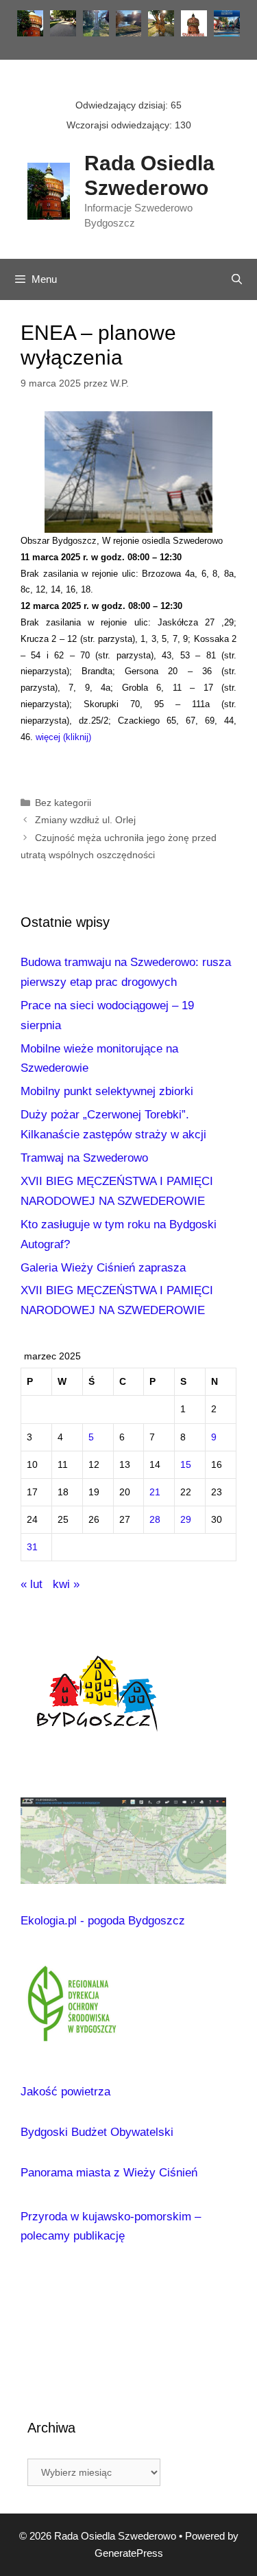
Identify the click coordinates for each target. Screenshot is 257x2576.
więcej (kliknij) (63, 737)
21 (155, 1492)
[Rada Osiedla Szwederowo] (49, 190)
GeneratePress (129, 2553)
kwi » (66, 1584)
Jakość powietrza (65, 2092)
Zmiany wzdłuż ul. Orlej (85, 820)
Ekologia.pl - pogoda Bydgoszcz (103, 1921)
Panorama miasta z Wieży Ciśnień (109, 2173)
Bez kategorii (63, 803)
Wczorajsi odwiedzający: (121, 125)
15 (186, 1465)
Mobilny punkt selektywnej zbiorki (107, 1091)
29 (186, 1520)
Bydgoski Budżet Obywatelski (97, 2132)
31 (32, 1547)
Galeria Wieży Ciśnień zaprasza (103, 1268)
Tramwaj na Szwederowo (84, 1158)
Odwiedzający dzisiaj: (123, 105)
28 (155, 1520)
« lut (32, 1584)
